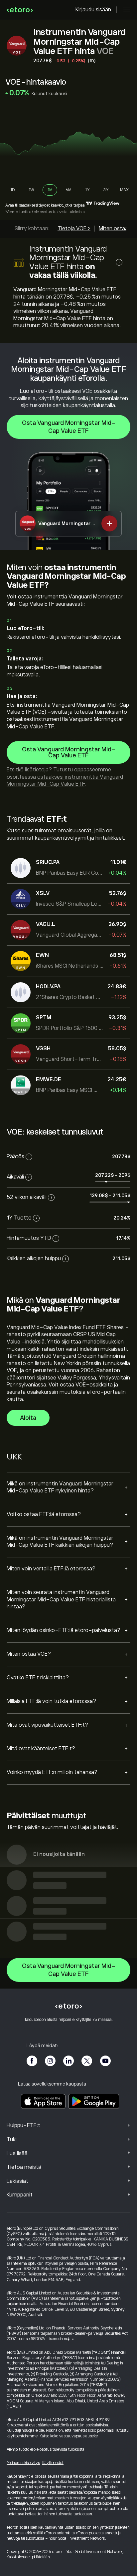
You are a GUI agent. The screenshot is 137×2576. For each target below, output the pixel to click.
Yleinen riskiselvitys (23, 2463)
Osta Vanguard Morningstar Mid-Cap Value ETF (69, 427)
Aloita (28, 1418)
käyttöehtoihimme (22, 2436)
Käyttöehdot (53, 2463)
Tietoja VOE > (74, 229)
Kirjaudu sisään (93, 10)
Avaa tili (12, 205)
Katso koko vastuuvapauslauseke (69, 2436)
